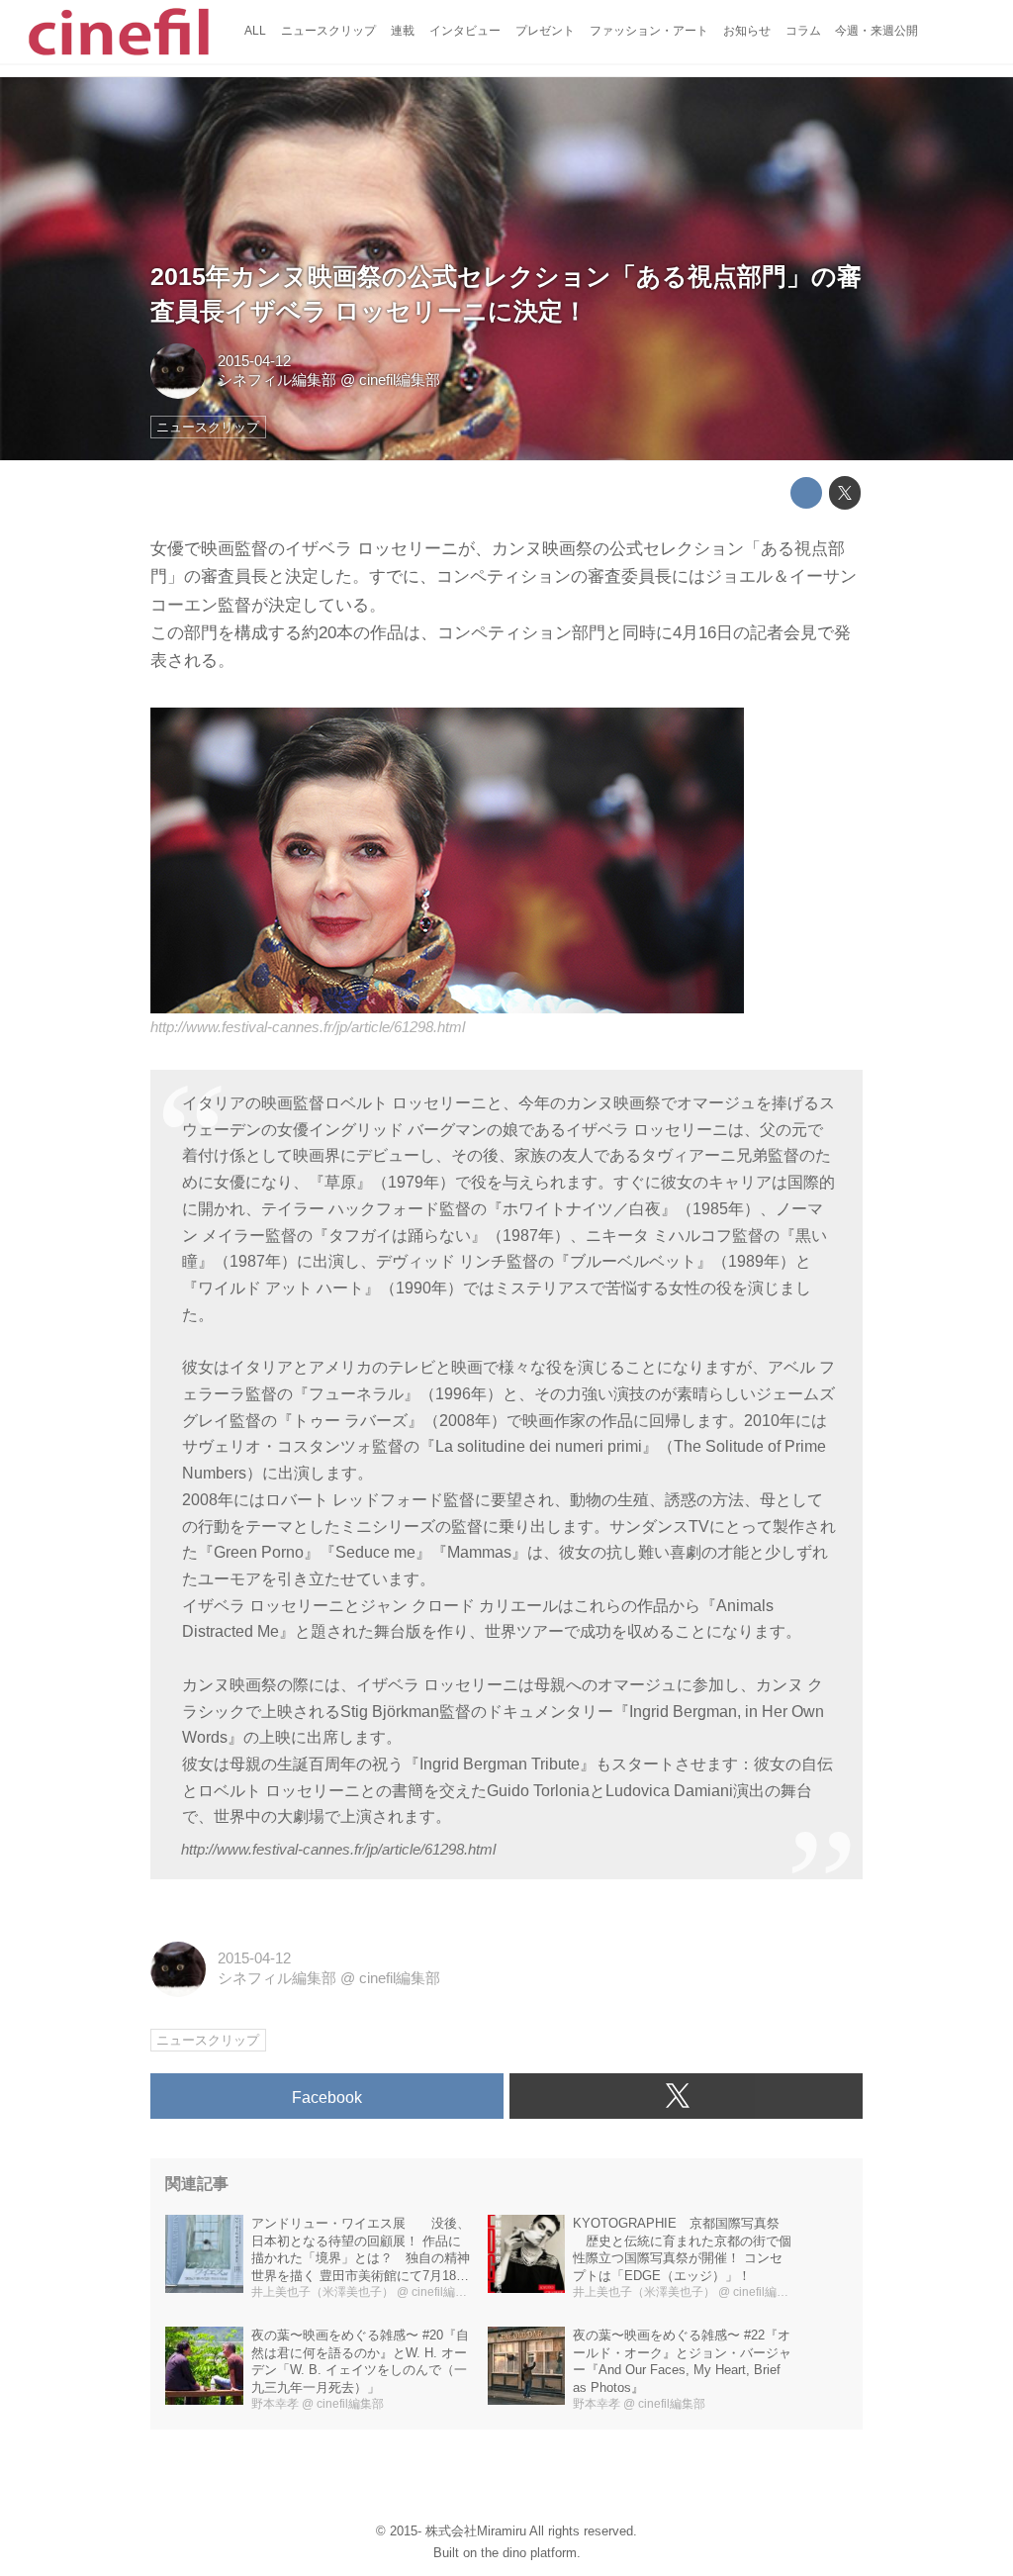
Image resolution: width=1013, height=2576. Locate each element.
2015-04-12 (254, 361)
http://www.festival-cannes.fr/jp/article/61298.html (308, 1027)
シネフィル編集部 (277, 380)
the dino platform (529, 2553)
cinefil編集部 (400, 380)
